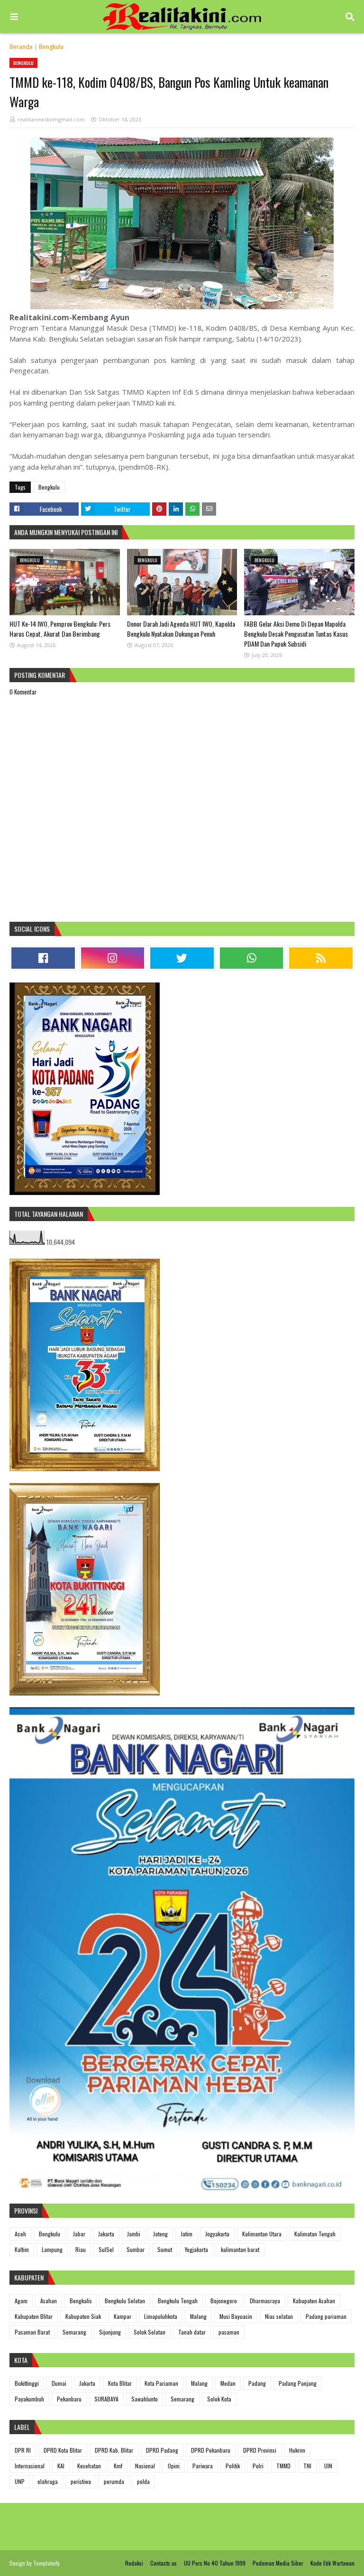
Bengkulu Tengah (178, 2301)
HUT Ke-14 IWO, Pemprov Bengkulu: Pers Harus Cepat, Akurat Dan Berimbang (60, 629)
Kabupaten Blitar (34, 2316)
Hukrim (297, 2450)
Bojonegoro (224, 2301)
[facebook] (43, 958)
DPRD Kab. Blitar (114, 2450)
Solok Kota (219, 2399)
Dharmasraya (265, 2301)
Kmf (118, 2466)
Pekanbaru (69, 2399)
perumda (114, 2481)
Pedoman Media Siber (278, 2563)
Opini (174, 2466)
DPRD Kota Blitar (63, 2450)
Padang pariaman (326, 2316)
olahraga (48, 2481)
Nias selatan (279, 2316)
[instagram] (113, 958)
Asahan (49, 2301)
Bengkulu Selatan (125, 2301)
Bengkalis (81, 2301)
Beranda (21, 47)
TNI (307, 2466)
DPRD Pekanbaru (211, 2450)
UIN (328, 2466)
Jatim (187, 2234)
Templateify (46, 2563)
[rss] (321, 958)
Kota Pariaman (161, 2383)
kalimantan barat (240, 2249)
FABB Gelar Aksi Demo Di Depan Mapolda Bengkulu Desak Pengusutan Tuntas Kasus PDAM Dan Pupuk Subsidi (296, 634)
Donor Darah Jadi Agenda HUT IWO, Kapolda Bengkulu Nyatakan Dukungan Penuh (181, 629)
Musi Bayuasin (236, 2316)
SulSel (106, 2249)
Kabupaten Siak (83, 2316)
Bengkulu (51, 47)
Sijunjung (110, 2332)
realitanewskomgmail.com (51, 119)
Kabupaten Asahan (314, 2301)
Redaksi (134, 2563)
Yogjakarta (196, 2249)
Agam (21, 2301)
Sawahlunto (145, 2399)
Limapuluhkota (161, 2316)
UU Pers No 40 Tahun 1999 (215, 2563)
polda (143, 2481)
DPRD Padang (162, 2450)
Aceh (20, 2234)
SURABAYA (106, 2399)
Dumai (59, 2383)
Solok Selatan (150, 2332)
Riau (81, 2249)
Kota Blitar (120, 2383)
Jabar (79, 2234)
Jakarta (106, 2234)
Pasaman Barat (32, 2332)
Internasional (30, 2466)
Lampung (52, 2249)
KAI (61, 2466)
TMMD (283, 2466)
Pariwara (203, 2466)
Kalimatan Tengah (315, 2234)
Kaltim (22, 2249)
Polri (258, 2466)
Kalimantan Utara (262, 2234)
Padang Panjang (298, 2383)
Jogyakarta (217, 2234)
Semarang (74, 2332)
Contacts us (164, 2563)
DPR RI (23, 2450)
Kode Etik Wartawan (332, 2563)
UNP (20, 2481)
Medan (228, 2383)
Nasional (145, 2466)
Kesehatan (89, 2466)
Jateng (160, 2234)
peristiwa (81, 2481)
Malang (198, 2316)
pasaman (229, 2332)
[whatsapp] (252, 958)
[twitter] (182, 958)
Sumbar (136, 2249)
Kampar (123, 2316)
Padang (257, 2383)
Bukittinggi (27, 2383)
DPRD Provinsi (260, 2450)
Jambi (134, 2234)
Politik (233, 2466)
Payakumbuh (29, 2399)
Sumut (165, 2249)
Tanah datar (192, 2332)
